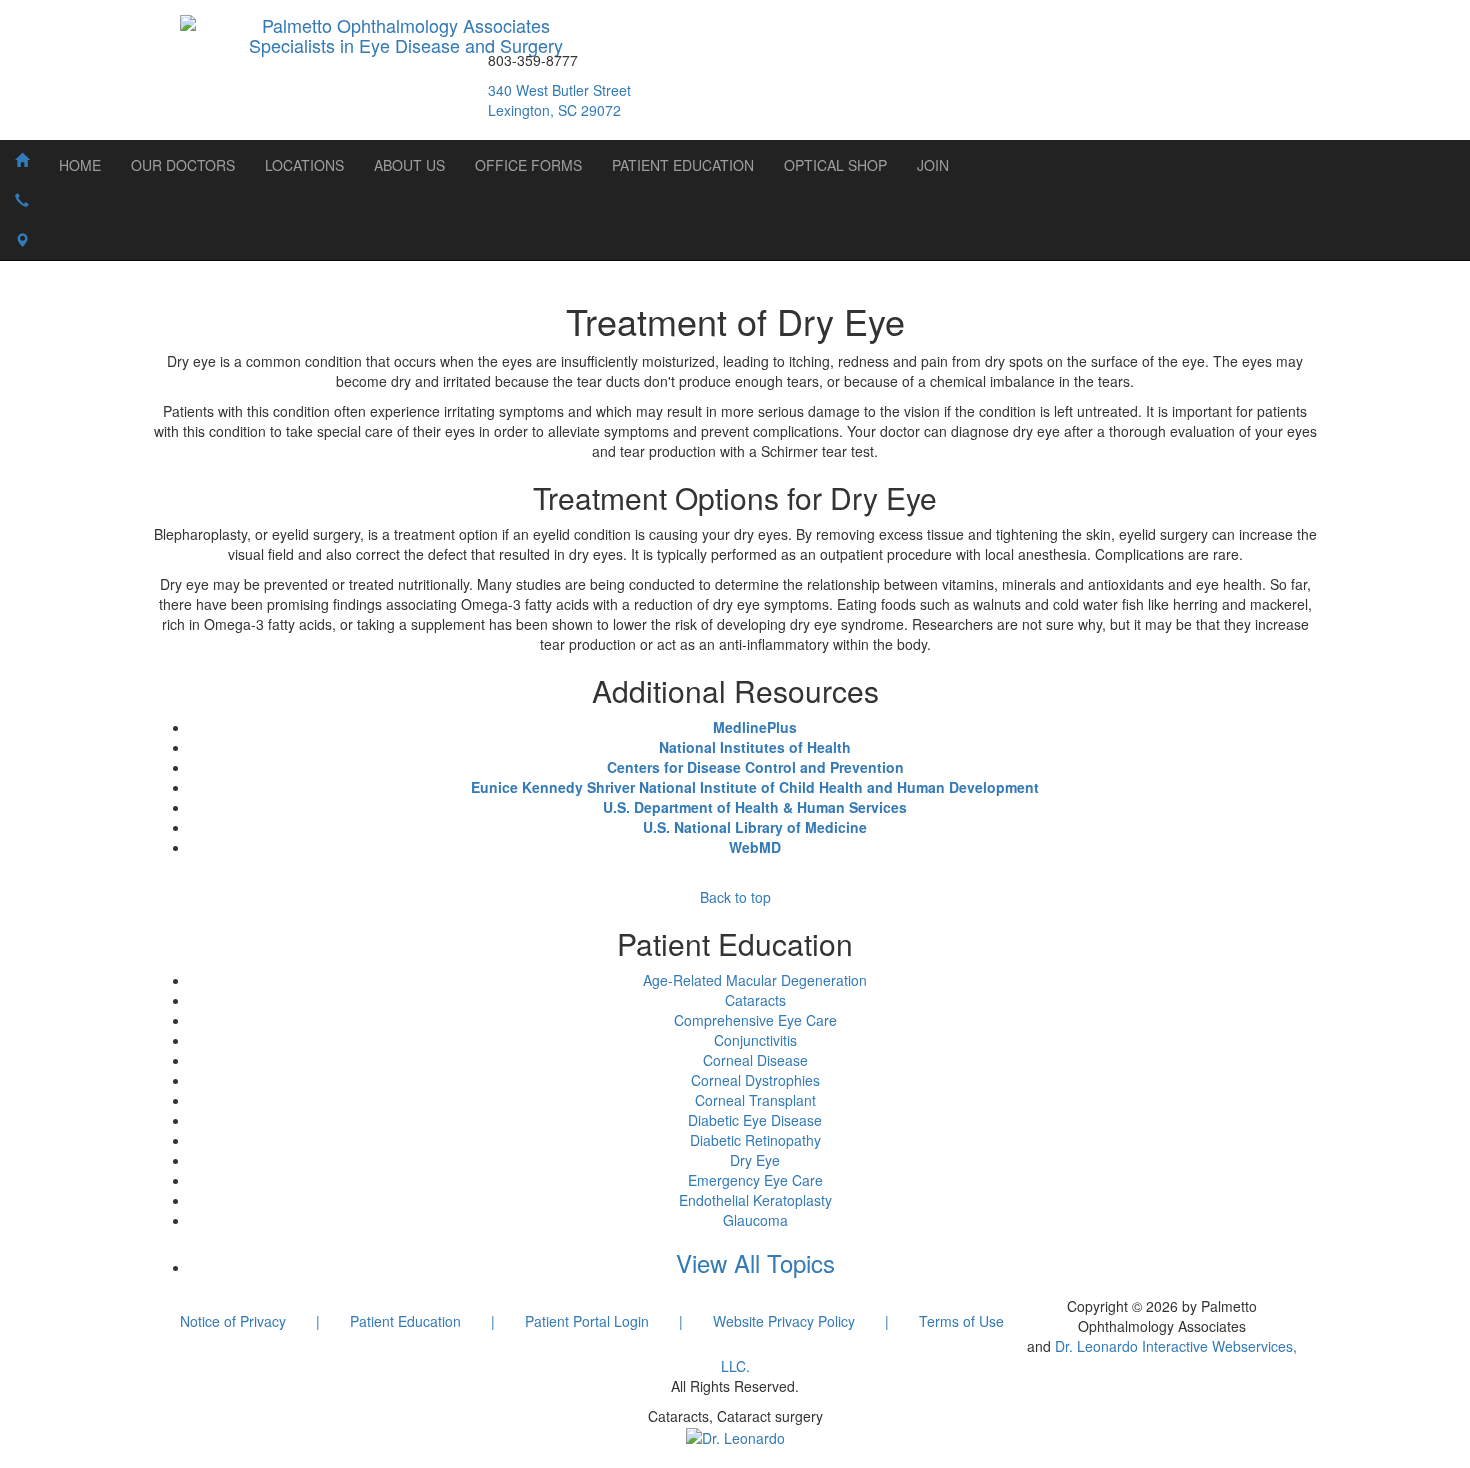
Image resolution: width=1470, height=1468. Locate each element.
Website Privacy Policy (784, 1321)
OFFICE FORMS (528, 165)
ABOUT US (409, 165)
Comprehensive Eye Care (755, 1020)
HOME (80, 165)
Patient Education (405, 1321)
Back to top (735, 897)
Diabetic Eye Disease (755, 1120)
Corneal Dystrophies (755, 1080)
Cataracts (755, 1000)
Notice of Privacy (233, 1321)
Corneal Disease (755, 1060)
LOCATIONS (304, 165)
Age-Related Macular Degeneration (755, 980)
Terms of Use (961, 1321)
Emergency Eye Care (755, 1180)
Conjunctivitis (755, 1040)
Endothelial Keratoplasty (755, 1200)
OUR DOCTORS (183, 165)
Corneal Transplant (755, 1100)
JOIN (933, 165)
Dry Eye (755, 1160)
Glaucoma (755, 1220)
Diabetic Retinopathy (755, 1140)
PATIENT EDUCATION (683, 165)
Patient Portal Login (587, 1321)
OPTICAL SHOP (835, 165)
